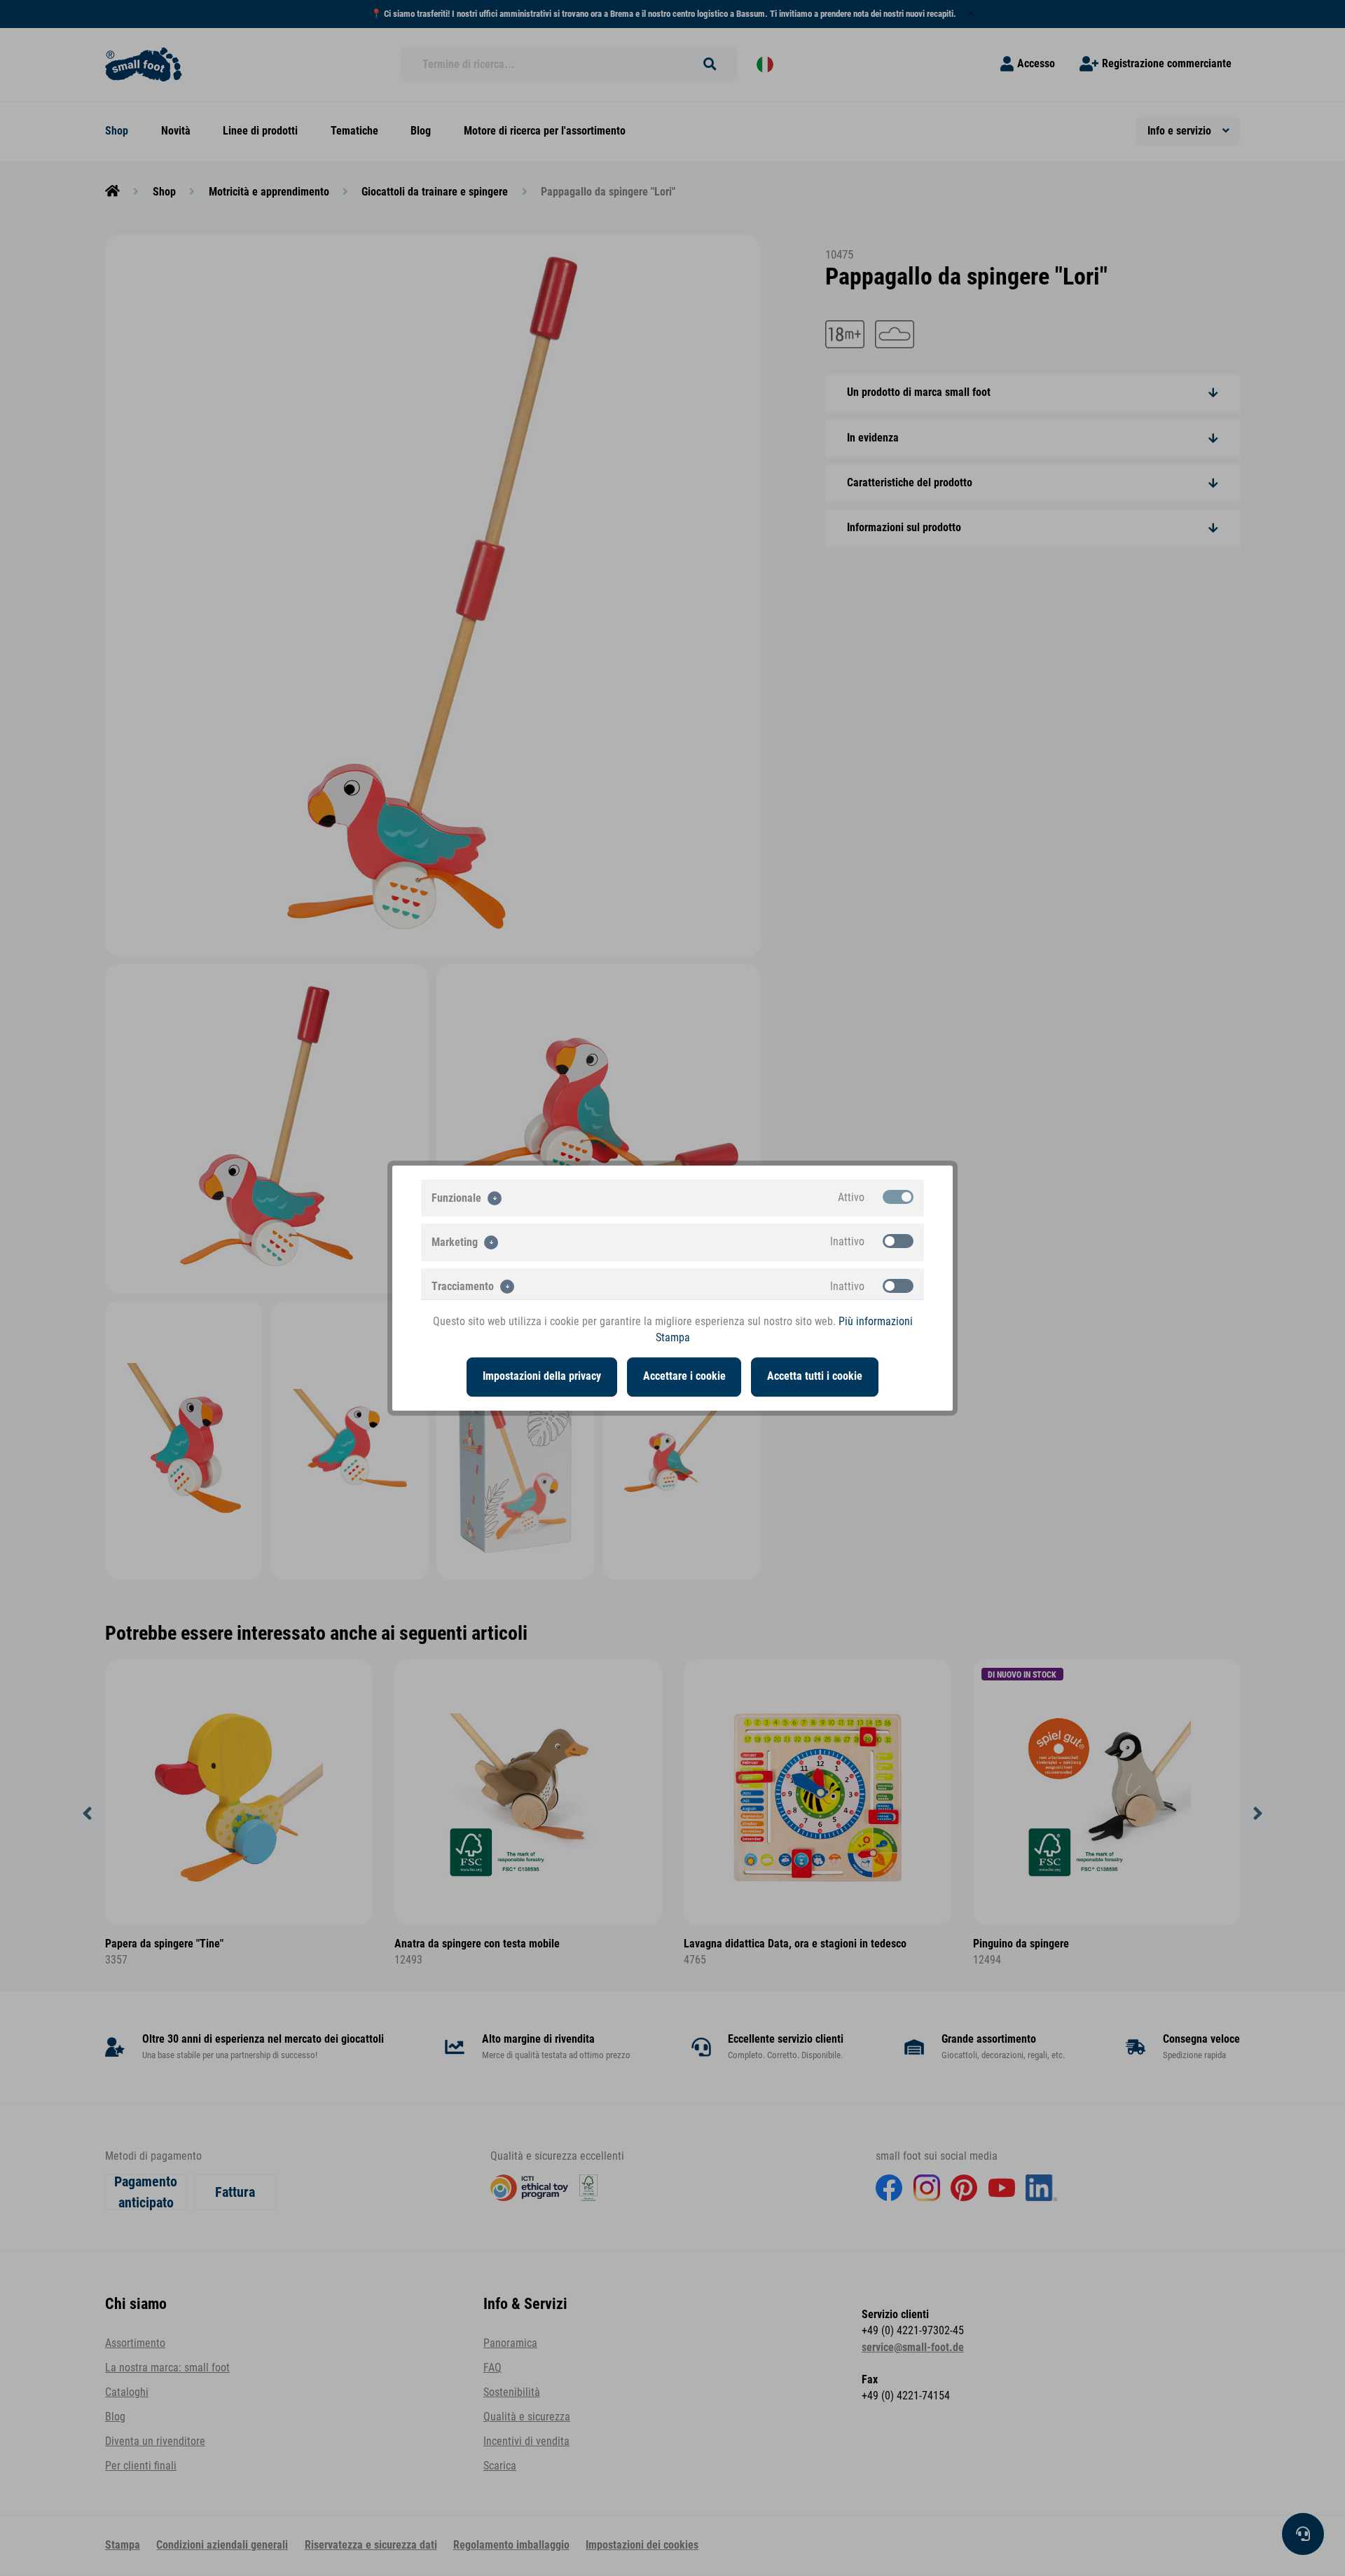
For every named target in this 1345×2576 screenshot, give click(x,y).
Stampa (673, 1338)
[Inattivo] (898, 1241)
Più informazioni (876, 1322)
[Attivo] (898, 1197)
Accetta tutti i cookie (815, 1376)
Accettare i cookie (684, 1376)
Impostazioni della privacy (542, 1376)
